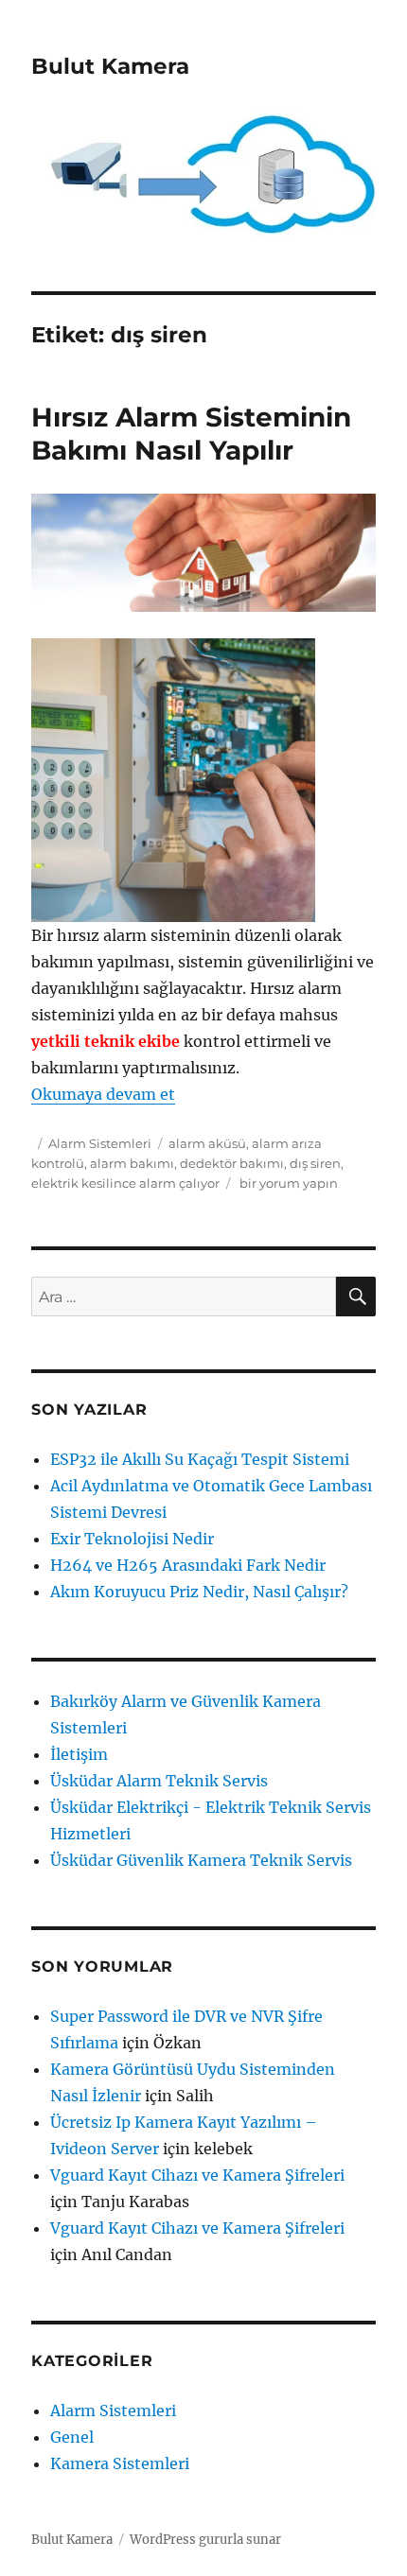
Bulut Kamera (110, 66)
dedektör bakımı (232, 1163)
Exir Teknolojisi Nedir (132, 1539)
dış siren (315, 1163)
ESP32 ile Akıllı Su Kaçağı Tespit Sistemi (200, 1459)
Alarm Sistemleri (100, 1143)
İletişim (79, 1754)
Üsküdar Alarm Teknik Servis (159, 1781)
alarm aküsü (207, 1143)
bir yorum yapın (287, 1183)
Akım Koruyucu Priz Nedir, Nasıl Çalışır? (199, 1592)
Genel (72, 2437)
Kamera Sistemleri (120, 2463)
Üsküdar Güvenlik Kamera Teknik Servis (201, 1860)
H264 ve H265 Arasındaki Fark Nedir (188, 1565)
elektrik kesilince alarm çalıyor (125, 1183)
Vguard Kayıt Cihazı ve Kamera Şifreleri (197, 2175)
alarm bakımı (132, 1163)
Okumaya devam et (103, 1094)
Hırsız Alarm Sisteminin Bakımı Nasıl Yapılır (191, 434)
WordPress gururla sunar (205, 2540)
